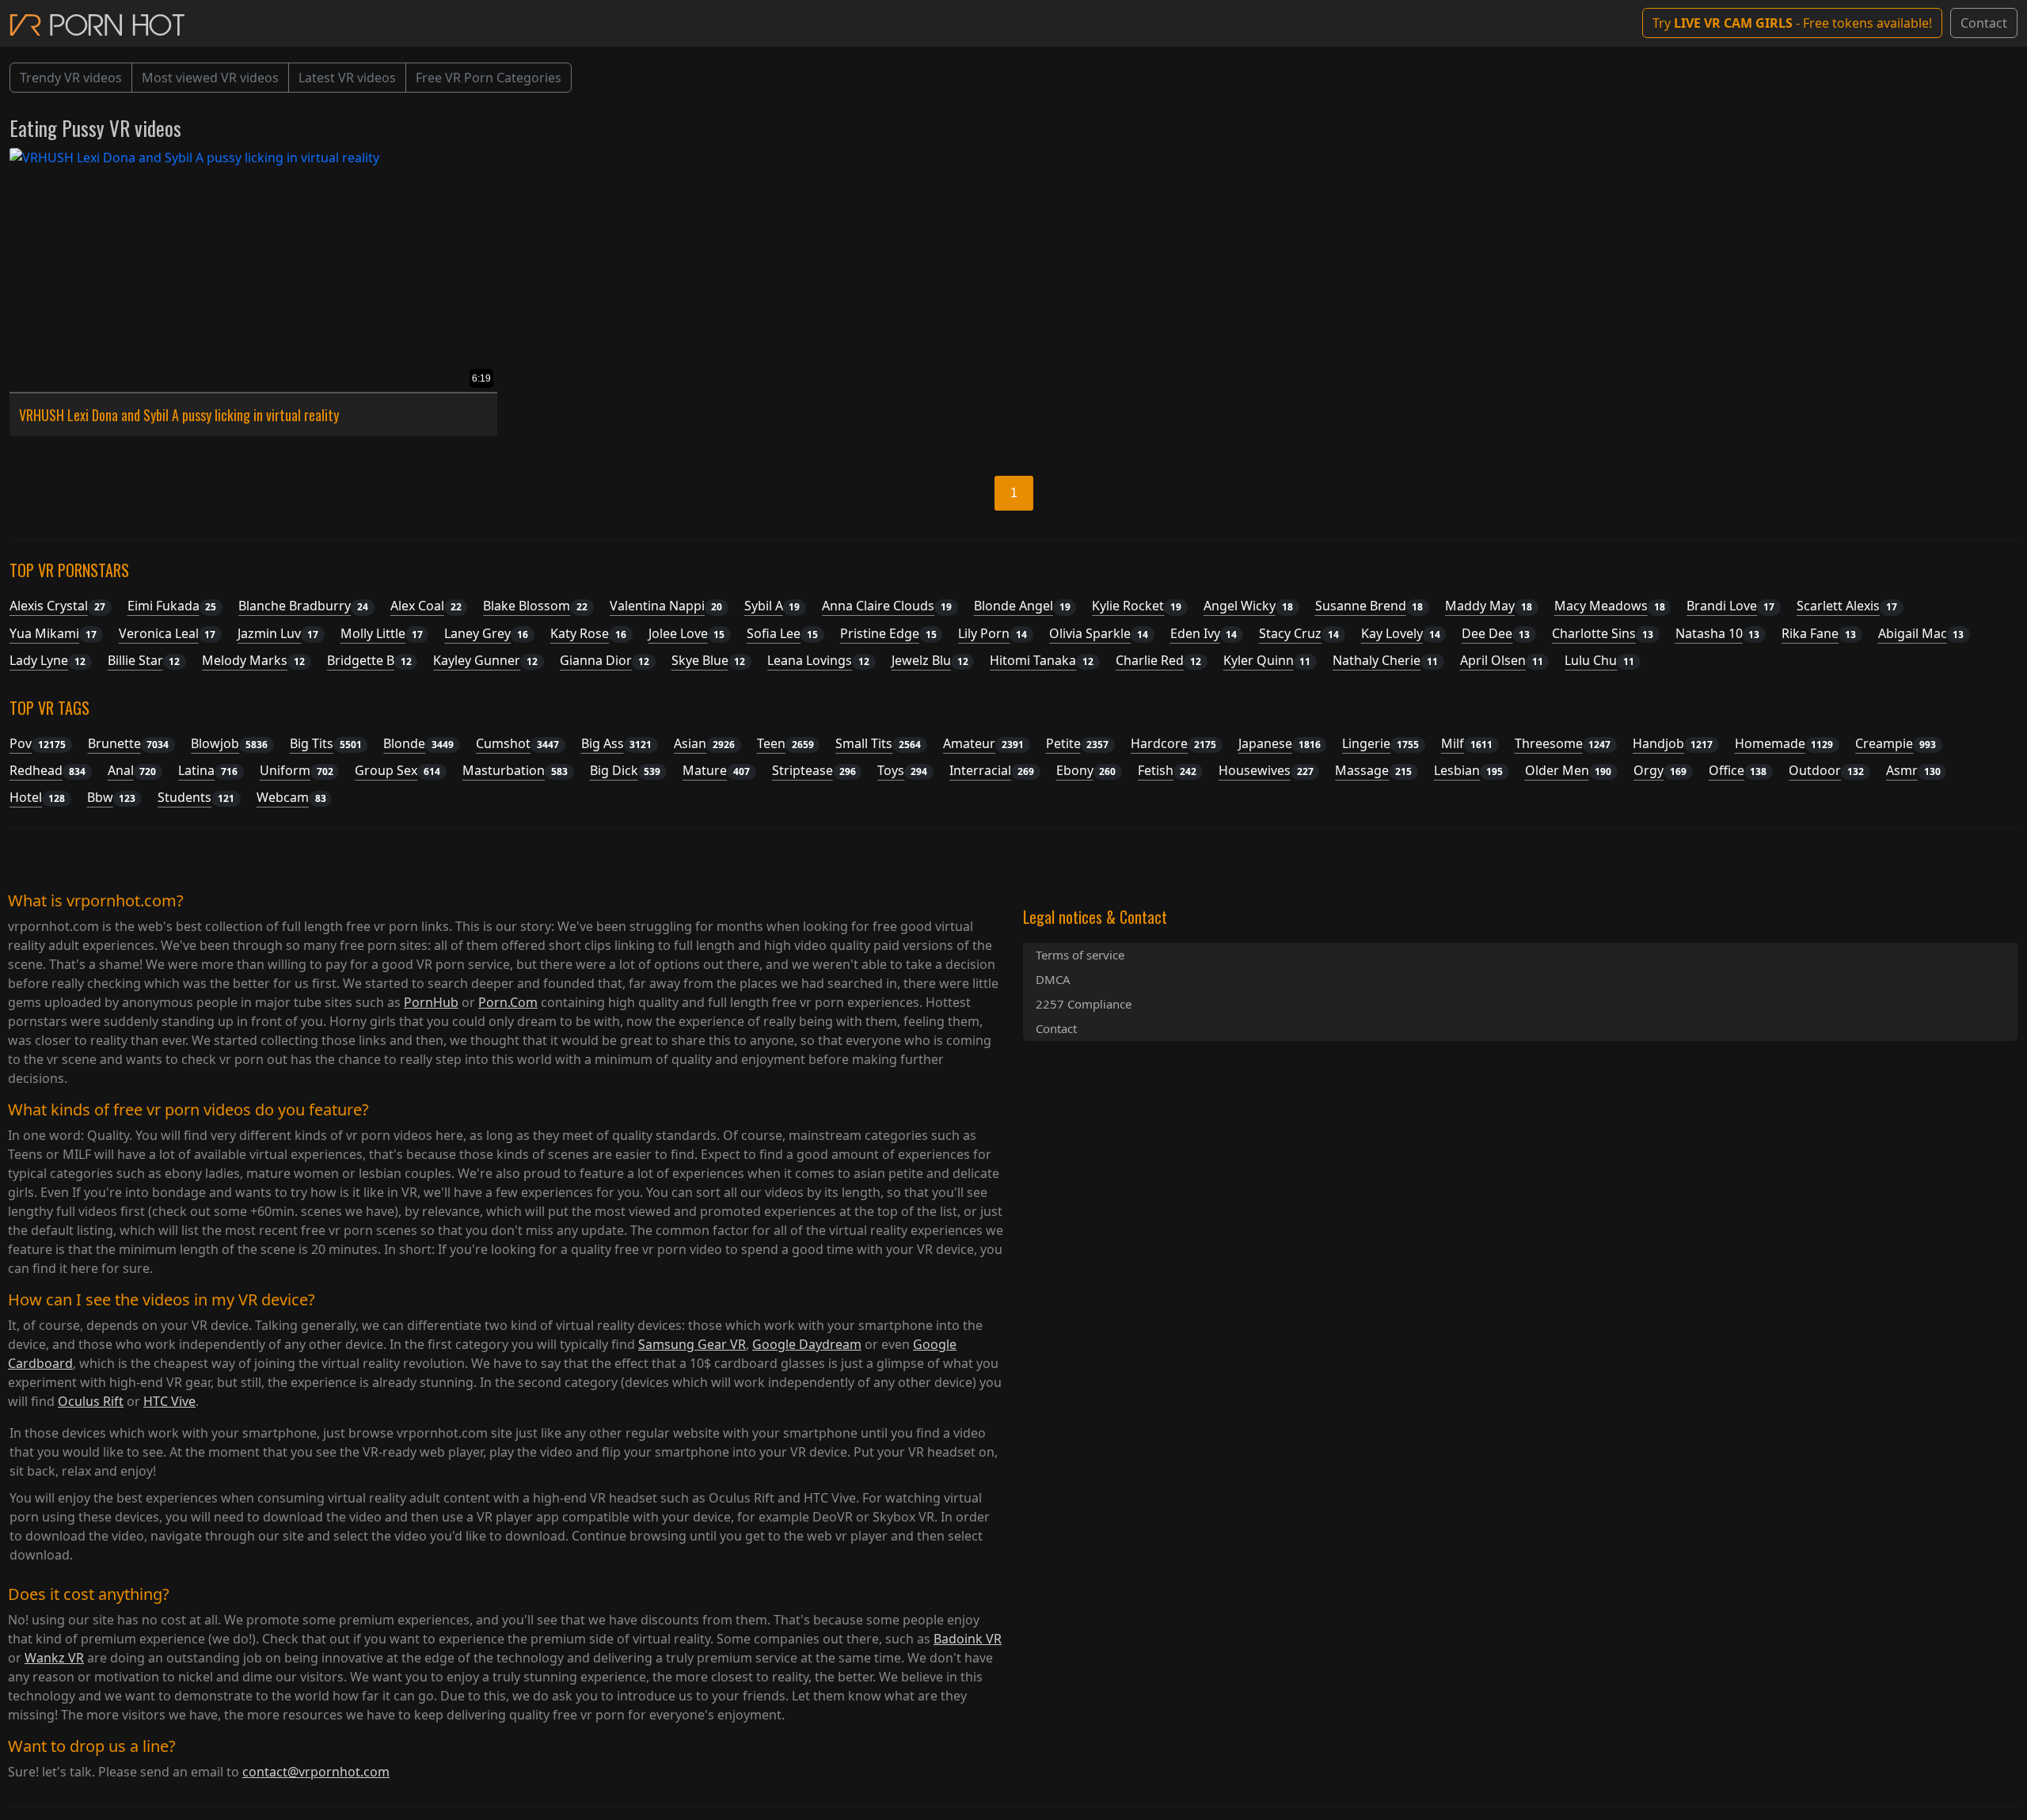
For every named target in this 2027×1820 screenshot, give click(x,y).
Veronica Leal (167, 633)
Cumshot (517, 743)
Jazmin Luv (278, 633)
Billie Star (144, 660)
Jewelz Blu (930, 660)
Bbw (112, 797)
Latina (208, 770)
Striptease (814, 770)
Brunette (129, 743)
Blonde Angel (1022, 606)
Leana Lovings (818, 660)
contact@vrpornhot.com (316, 1772)
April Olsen (1502, 660)
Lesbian (1468, 770)
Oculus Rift (91, 1401)
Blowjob (229, 743)
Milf (1467, 743)
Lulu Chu (1599, 660)
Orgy (1660, 770)
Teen (785, 743)
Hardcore (1173, 743)
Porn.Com (508, 1002)
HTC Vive (169, 1401)
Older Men (1569, 770)
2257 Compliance (1084, 1004)
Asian (704, 743)
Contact (1984, 23)
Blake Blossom (535, 606)
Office (1738, 770)
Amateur (983, 743)
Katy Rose (588, 633)
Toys (902, 770)
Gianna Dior (605, 660)
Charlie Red (1158, 660)
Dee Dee (1496, 633)
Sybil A (772, 606)
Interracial (992, 770)
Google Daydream (807, 1344)
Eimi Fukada (172, 606)
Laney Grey (486, 633)
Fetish (1167, 770)
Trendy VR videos (71, 78)
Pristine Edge (888, 633)
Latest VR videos (347, 78)
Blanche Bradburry (303, 606)
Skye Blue (709, 660)
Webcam (291, 797)
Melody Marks (253, 660)
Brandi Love (1730, 606)
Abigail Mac (1921, 633)
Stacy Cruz (1299, 633)
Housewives (1266, 770)
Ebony (1086, 770)
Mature (716, 770)
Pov (38, 743)
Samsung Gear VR (692, 1344)
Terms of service (1080, 955)
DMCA (1053, 979)
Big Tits (326, 743)
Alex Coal (426, 606)
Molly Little (382, 633)
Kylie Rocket (1137, 606)
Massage (1373, 770)
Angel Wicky (1248, 606)
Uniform (297, 770)
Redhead (48, 770)
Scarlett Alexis (1847, 606)
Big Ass (617, 743)
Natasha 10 (1718, 633)
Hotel (37, 797)
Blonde (418, 743)
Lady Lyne (48, 660)
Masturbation (515, 770)
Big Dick (626, 770)
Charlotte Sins (1603, 633)
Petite (1078, 743)
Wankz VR (54, 1658)
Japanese (1280, 743)
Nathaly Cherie (1385, 660)
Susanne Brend (1369, 606)
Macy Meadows (1610, 606)
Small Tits (878, 743)
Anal (132, 770)
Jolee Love (687, 633)
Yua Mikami (53, 633)
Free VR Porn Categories (489, 78)
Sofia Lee (782, 633)
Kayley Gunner (485, 660)
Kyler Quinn (1267, 660)
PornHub (431, 1002)
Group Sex (397, 770)
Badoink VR (968, 1639)
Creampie (1896, 743)
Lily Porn (993, 633)
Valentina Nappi (666, 606)
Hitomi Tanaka (1042, 660)
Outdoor (1826, 770)
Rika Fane (1819, 633)
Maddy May (1489, 606)
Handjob (1673, 743)
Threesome (1563, 743)
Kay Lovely (1401, 633)
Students (196, 797)
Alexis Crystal (57, 606)
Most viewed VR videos (210, 78)
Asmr (1913, 770)
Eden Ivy (1204, 633)
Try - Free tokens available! (1792, 23)
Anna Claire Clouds (887, 606)
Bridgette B (369, 660)
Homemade (1784, 743)
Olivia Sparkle (1099, 633)
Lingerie (1380, 743)
